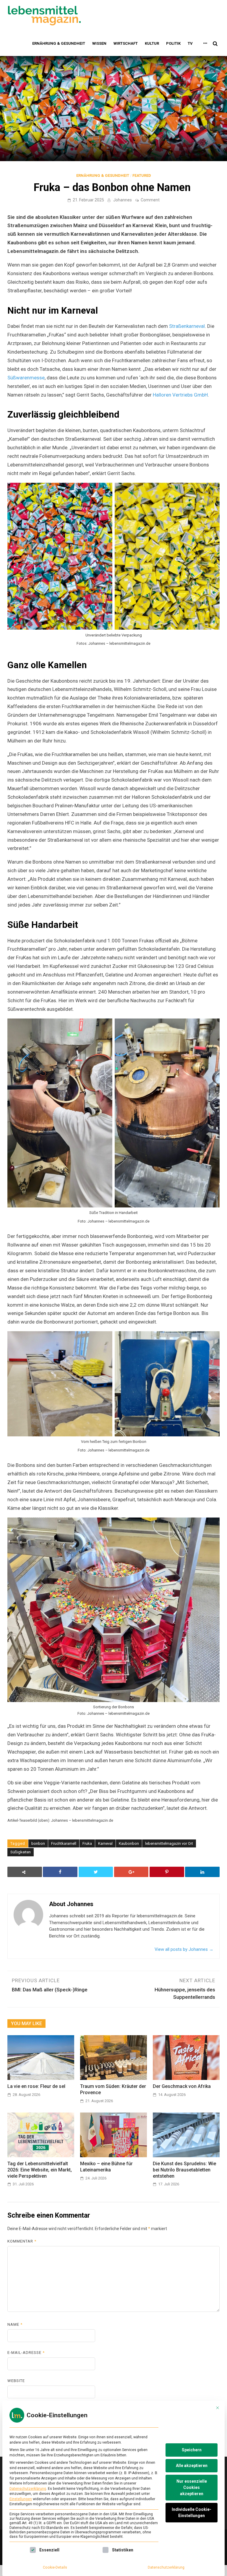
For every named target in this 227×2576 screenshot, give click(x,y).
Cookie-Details (55, 2567)
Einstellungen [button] (21, 2499)
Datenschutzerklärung (28, 2489)
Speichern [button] (192, 2450)
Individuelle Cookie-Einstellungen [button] (192, 2512)
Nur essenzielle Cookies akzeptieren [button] (192, 2487)
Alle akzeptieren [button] (192, 2466)
